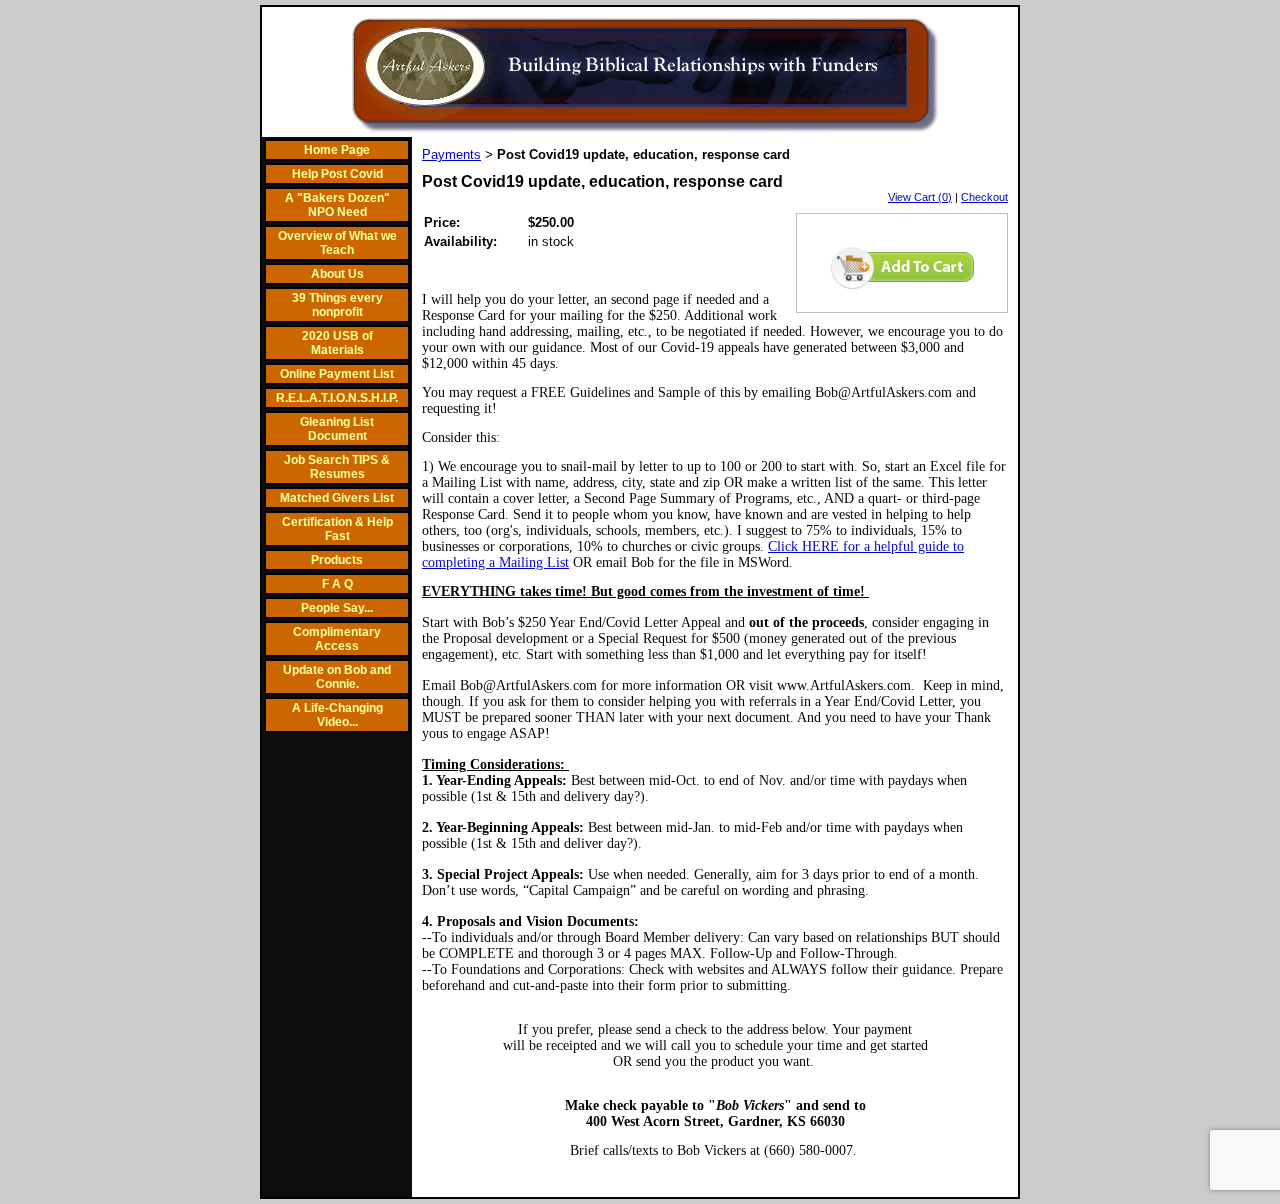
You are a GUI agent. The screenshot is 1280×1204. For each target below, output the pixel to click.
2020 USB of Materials (337, 343)
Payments (451, 154)
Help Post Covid (337, 174)
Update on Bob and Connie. (337, 677)
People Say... (337, 608)
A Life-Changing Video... (337, 715)
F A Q (337, 584)
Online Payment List (337, 374)
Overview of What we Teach (337, 243)
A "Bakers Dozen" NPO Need (337, 205)
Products (337, 560)
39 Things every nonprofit (337, 305)
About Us (337, 274)
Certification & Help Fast (337, 529)
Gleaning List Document (337, 429)
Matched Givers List (337, 498)
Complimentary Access (337, 639)
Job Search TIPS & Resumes (337, 467)
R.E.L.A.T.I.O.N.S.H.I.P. (337, 398)
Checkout (984, 197)
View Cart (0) (920, 197)
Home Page (337, 150)
